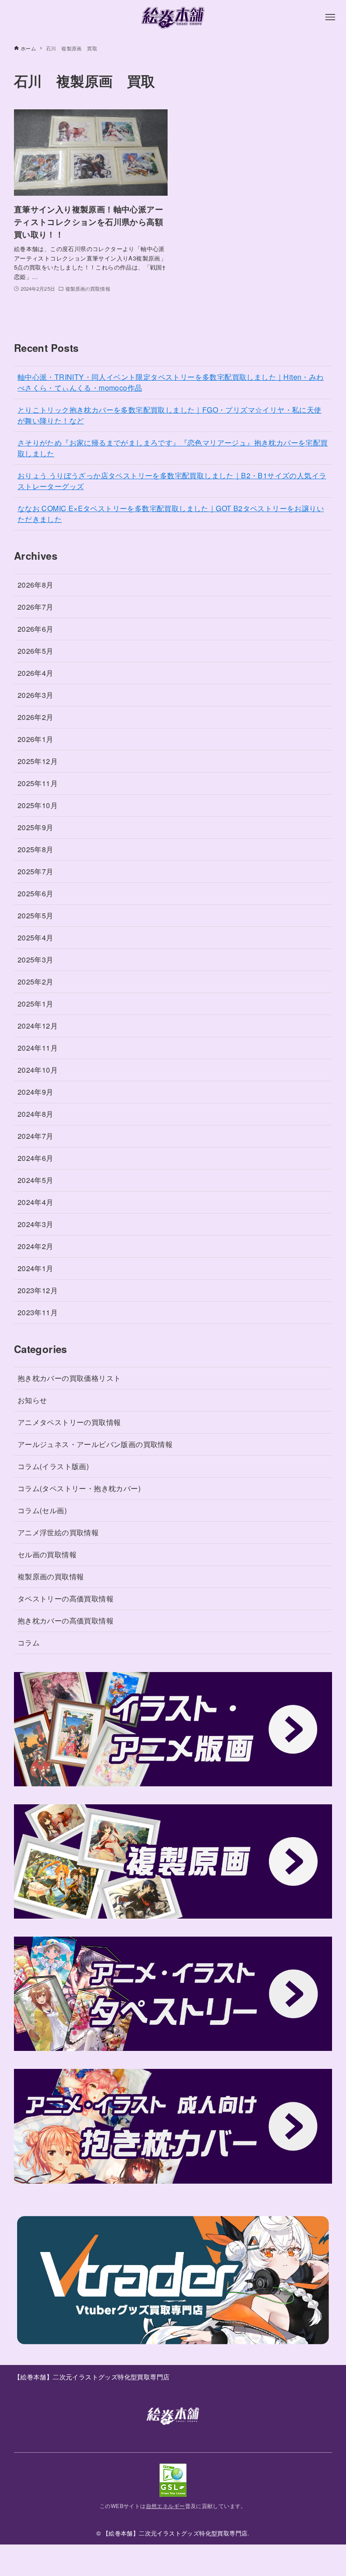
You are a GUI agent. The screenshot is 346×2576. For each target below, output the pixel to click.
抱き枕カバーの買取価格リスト (69, 1378)
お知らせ (32, 1400)
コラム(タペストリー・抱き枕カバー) (79, 1488)
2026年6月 (36, 629)
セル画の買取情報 (47, 1554)
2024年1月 (36, 1268)
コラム (29, 1643)
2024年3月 (36, 1224)
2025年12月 (38, 761)
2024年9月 (36, 1092)
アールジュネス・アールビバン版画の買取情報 (95, 1444)
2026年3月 (36, 695)
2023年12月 (38, 1290)
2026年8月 (36, 585)
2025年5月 (36, 915)
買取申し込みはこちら (173, 2560)
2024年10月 (38, 1070)
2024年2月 (36, 1246)
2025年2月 (36, 982)
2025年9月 (36, 827)
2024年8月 (36, 1114)
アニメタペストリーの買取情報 (69, 1422)
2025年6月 (36, 893)
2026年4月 (36, 673)
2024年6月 (36, 1158)
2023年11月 (38, 1312)
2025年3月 (36, 960)
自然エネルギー (166, 2506)
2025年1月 (36, 1004)
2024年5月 (36, 1180)
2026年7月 (36, 607)
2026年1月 (36, 739)
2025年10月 (38, 805)
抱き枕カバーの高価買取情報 (66, 1621)
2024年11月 (38, 1048)
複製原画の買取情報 (51, 1576)
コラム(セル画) (42, 1510)
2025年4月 (36, 937)
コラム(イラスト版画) (53, 1466)
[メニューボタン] (330, 17)
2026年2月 (36, 717)
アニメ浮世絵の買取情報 (58, 1532)
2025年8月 (36, 849)
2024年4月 (36, 1202)
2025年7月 (36, 871)
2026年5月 (36, 651)
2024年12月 (38, 1026)
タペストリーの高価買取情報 (66, 1598)
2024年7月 (36, 1136)
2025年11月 (38, 783)
